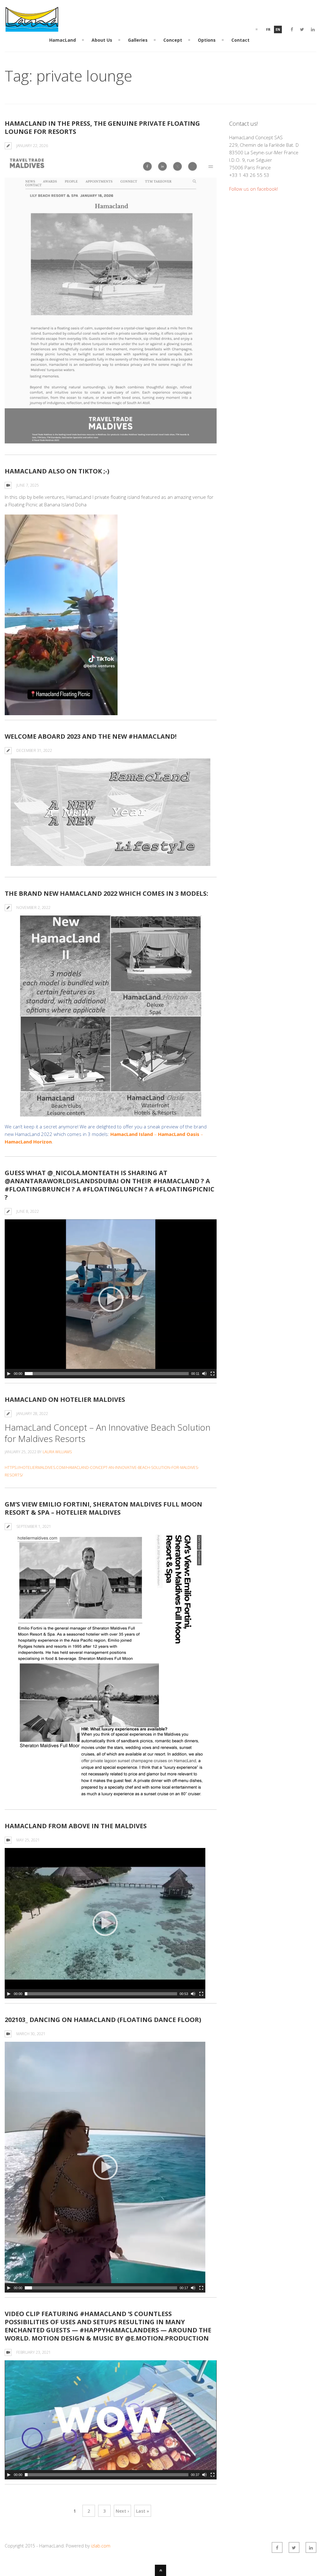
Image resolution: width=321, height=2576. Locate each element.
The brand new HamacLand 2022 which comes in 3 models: (106, 893)
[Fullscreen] (213, 1374)
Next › (122, 2511)
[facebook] (292, 29)
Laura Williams (57, 1452)
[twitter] (302, 29)
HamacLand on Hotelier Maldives (65, 1399)
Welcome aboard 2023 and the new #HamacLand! (91, 736)
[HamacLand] (32, 28)
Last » (143, 2511)
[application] (61, 615)
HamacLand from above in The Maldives (76, 1826)
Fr (268, 29)
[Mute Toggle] (204, 1374)
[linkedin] (313, 29)
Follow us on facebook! (253, 189)
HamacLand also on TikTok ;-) (57, 471)
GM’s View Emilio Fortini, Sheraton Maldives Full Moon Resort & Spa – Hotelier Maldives (103, 1508)
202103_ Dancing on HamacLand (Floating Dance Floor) (103, 2020)
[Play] (9, 1374)
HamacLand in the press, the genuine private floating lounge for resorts (102, 127)
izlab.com (101, 2546)
